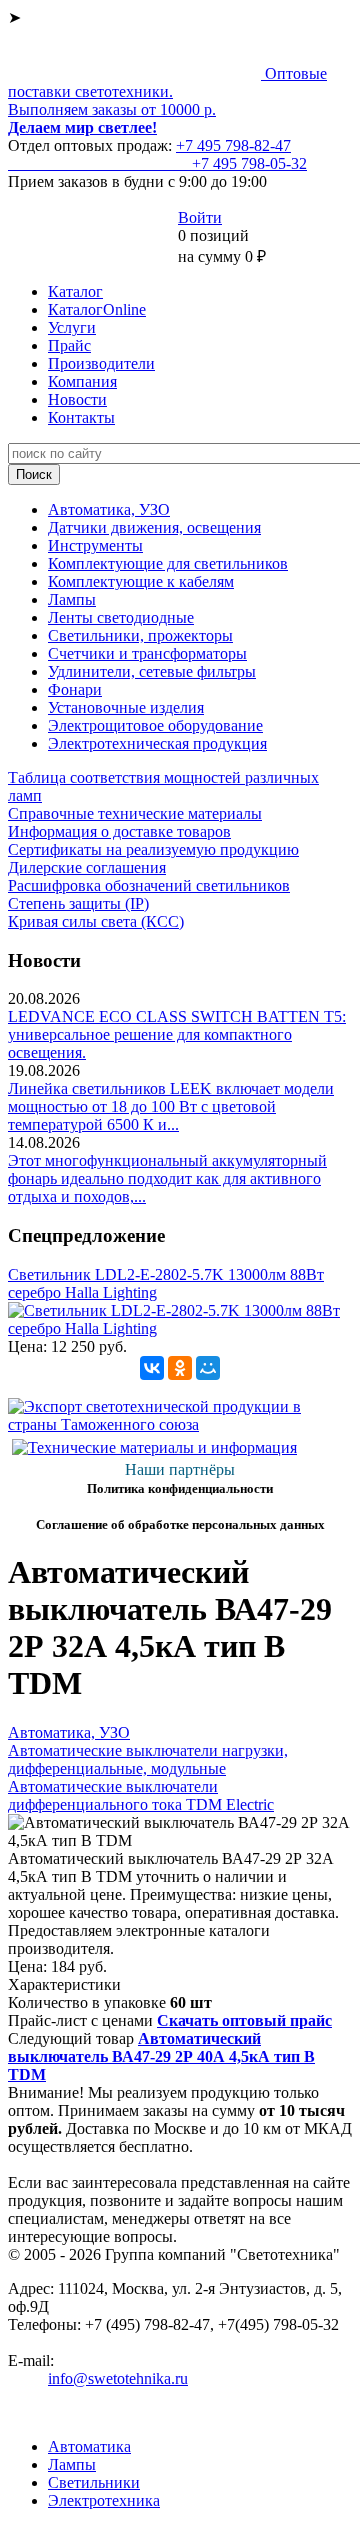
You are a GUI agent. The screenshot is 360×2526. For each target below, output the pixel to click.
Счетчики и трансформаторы (147, 653)
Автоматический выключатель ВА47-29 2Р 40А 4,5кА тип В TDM (161, 2056)
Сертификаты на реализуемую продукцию (153, 849)
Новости (77, 399)
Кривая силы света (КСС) (96, 921)
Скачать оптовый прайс (244, 2020)
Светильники (94, 2482)
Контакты (81, 417)
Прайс (69, 345)
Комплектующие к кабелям (141, 581)
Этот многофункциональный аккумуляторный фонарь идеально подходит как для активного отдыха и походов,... (167, 1178)
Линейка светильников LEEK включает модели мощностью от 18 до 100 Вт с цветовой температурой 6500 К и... (171, 1106)
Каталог (75, 291)
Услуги (72, 327)
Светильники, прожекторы (140, 635)
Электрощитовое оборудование (155, 725)
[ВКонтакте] (152, 1368)
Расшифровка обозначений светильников (149, 885)
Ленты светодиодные (121, 617)
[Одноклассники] (180, 1368)
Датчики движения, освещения (154, 527)
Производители (101, 363)
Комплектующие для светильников (168, 563)
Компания (82, 381)
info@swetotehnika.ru (118, 2378)
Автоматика (89, 2446)
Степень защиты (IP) (78, 903)
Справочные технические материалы (135, 813)
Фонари (75, 689)
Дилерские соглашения (87, 867)
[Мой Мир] (208, 1368)
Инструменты (95, 545)
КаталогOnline (97, 309)
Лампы (72, 599)
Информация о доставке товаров (119, 831)
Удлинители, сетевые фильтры (152, 671)
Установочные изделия (126, 707)
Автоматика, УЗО (109, 509)
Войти (200, 217)
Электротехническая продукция (157, 743)
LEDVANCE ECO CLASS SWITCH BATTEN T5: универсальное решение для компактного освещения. (177, 1034)
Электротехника (104, 2500)
